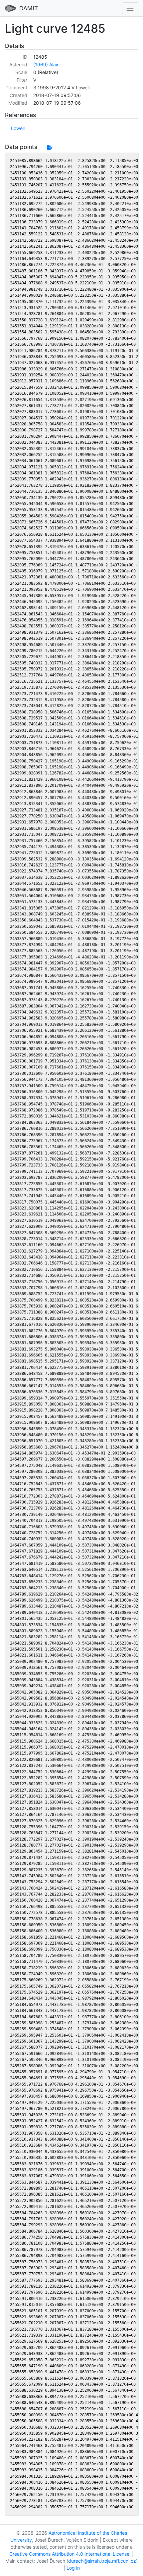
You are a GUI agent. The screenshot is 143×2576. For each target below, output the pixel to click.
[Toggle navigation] (130, 8)
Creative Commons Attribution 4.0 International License (69, 2554)
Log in (73, 2568)
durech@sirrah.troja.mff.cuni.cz (102, 2561)
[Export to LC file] (50, 147)
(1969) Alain (46, 65)
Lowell (18, 128)
